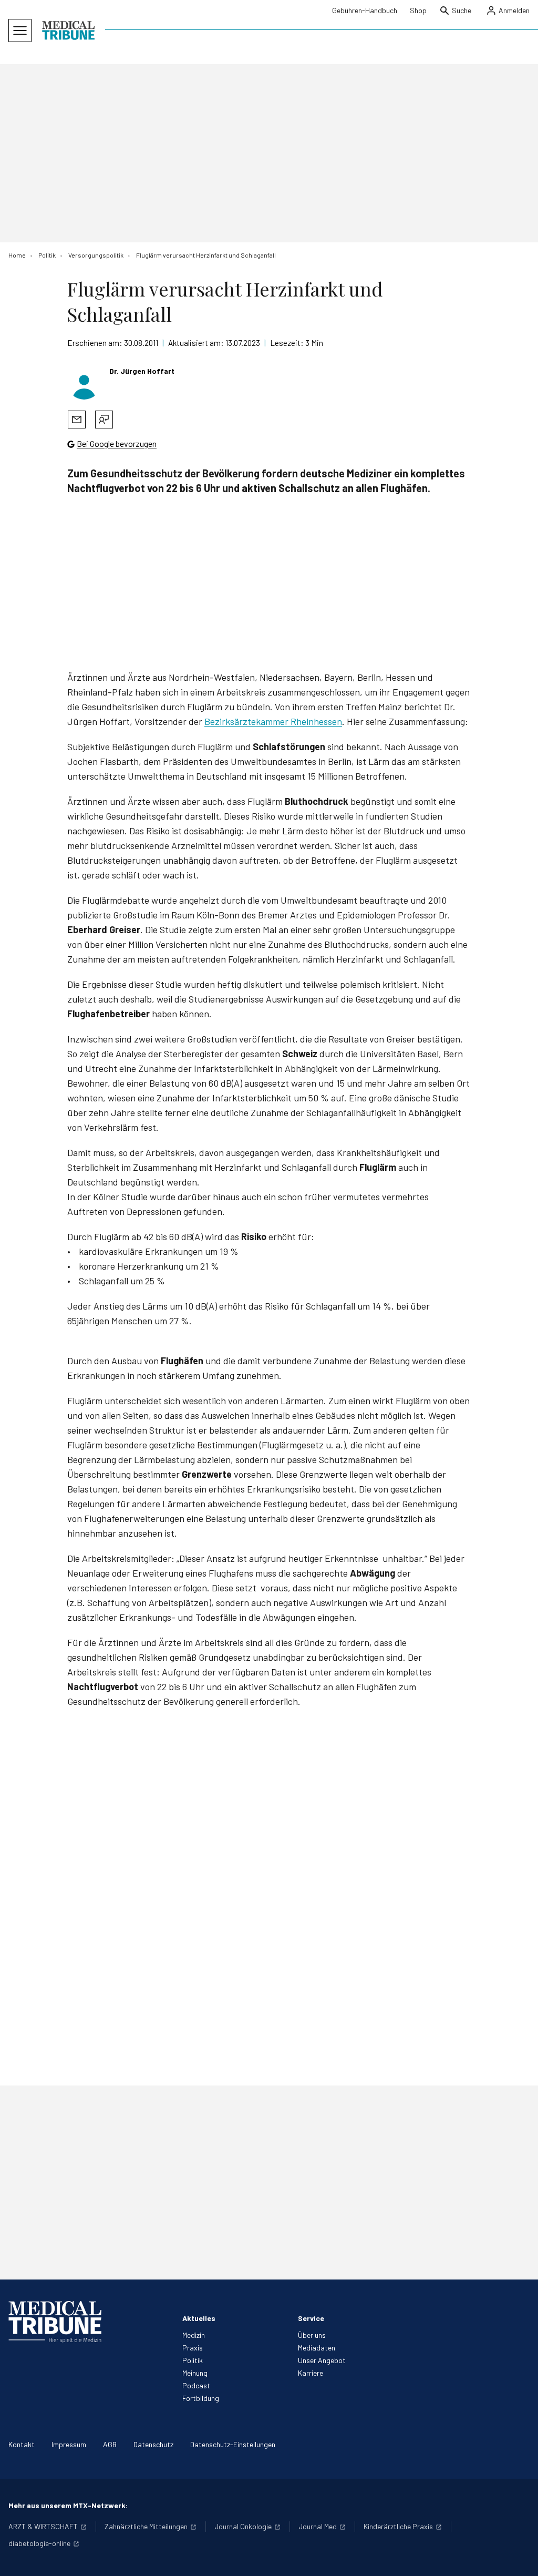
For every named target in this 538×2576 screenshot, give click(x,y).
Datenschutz (153, 2444)
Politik (193, 2360)
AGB (110, 2444)
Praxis (193, 2348)
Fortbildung (201, 2398)
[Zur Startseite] (68, 30)
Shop (418, 10)
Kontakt (22, 2444)
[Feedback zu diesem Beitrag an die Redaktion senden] (104, 420)
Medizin (194, 2335)
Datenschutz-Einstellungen (233, 2444)
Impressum (69, 2444)
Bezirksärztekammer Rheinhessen (273, 721)
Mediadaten (317, 2348)
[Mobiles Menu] (20, 30)
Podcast (196, 2385)
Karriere (311, 2373)
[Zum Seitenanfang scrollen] (519, 2557)
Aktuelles (199, 2318)
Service (311, 2318)
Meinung (195, 2373)
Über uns (312, 2335)
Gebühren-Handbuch (365, 10)
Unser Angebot (322, 2360)
